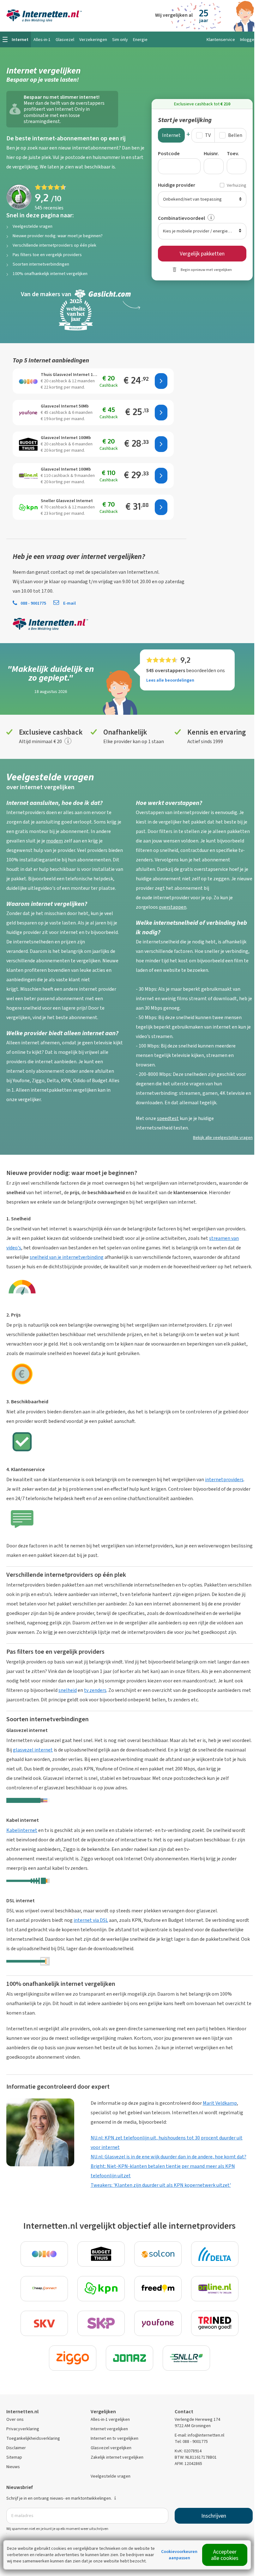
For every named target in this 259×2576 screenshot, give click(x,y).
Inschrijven (214, 2516)
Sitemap (14, 2457)
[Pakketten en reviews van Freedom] (158, 2289)
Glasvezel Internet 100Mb (66, 438)
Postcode (169, 153)
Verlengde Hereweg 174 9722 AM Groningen (197, 2423)
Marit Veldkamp (220, 2103)
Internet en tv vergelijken (114, 2438)
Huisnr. (211, 153)
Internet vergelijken (109, 2429)
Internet (171, 135)
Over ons (15, 2419)
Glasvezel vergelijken (111, 2448)
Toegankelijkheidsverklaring (33, 2438)
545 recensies (49, 208)
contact (59, 572)
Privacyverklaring (23, 2429)
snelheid (68, 1690)
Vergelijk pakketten (202, 254)
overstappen (173, 907)
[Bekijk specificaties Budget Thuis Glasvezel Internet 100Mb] (28, 444)
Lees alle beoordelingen (170, 680)
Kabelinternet (22, 1830)
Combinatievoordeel (181, 218)
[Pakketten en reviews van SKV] (44, 2323)
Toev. (233, 153)
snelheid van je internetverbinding (67, 1257)
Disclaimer (16, 2448)
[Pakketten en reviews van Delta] (215, 2254)
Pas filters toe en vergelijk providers (47, 255)
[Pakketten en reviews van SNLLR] (186, 2358)
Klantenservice (221, 40)
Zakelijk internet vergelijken (117, 2457)
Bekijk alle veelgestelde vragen (223, 1138)
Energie (140, 40)
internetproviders (224, 1479)
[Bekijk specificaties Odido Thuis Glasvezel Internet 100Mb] (28, 381)
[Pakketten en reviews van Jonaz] (129, 2358)
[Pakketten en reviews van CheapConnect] (44, 2289)
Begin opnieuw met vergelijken (206, 270)
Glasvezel (65, 40)
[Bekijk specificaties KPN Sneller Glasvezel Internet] (28, 507)
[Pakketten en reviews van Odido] (44, 2254)
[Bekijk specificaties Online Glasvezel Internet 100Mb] (28, 476)
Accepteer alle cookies (225, 2555)
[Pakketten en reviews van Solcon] (158, 2254)
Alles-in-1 (42, 40)
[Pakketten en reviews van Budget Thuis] (101, 2254)
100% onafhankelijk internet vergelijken (50, 274)
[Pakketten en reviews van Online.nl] (215, 2289)
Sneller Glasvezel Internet (67, 501)
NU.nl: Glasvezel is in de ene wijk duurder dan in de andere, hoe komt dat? (169, 2157)
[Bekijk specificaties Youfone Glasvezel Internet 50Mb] (28, 413)
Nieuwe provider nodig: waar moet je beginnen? (58, 236)
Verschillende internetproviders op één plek (54, 245)
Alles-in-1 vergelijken (110, 2419)
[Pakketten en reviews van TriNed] (215, 2323)
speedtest (168, 1118)
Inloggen (248, 40)
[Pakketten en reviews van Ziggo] (73, 2358)
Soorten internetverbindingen (41, 264)
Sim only (120, 40)
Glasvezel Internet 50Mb (65, 406)
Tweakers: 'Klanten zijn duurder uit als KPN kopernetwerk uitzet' (161, 2185)
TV (208, 135)
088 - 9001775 (33, 603)
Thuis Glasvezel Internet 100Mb (70, 375)
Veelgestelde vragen (33, 226)
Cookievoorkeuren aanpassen (179, 2555)
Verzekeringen (93, 40)
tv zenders (95, 1690)
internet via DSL (91, 1920)
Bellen (235, 135)
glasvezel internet (33, 1750)
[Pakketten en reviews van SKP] (101, 2323)
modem (54, 841)
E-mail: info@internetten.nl (199, 2435)
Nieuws (13, 2467)
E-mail (69, 603)
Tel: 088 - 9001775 (191, 2441)
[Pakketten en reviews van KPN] (101, 2289)
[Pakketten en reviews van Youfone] (158, 2323)
